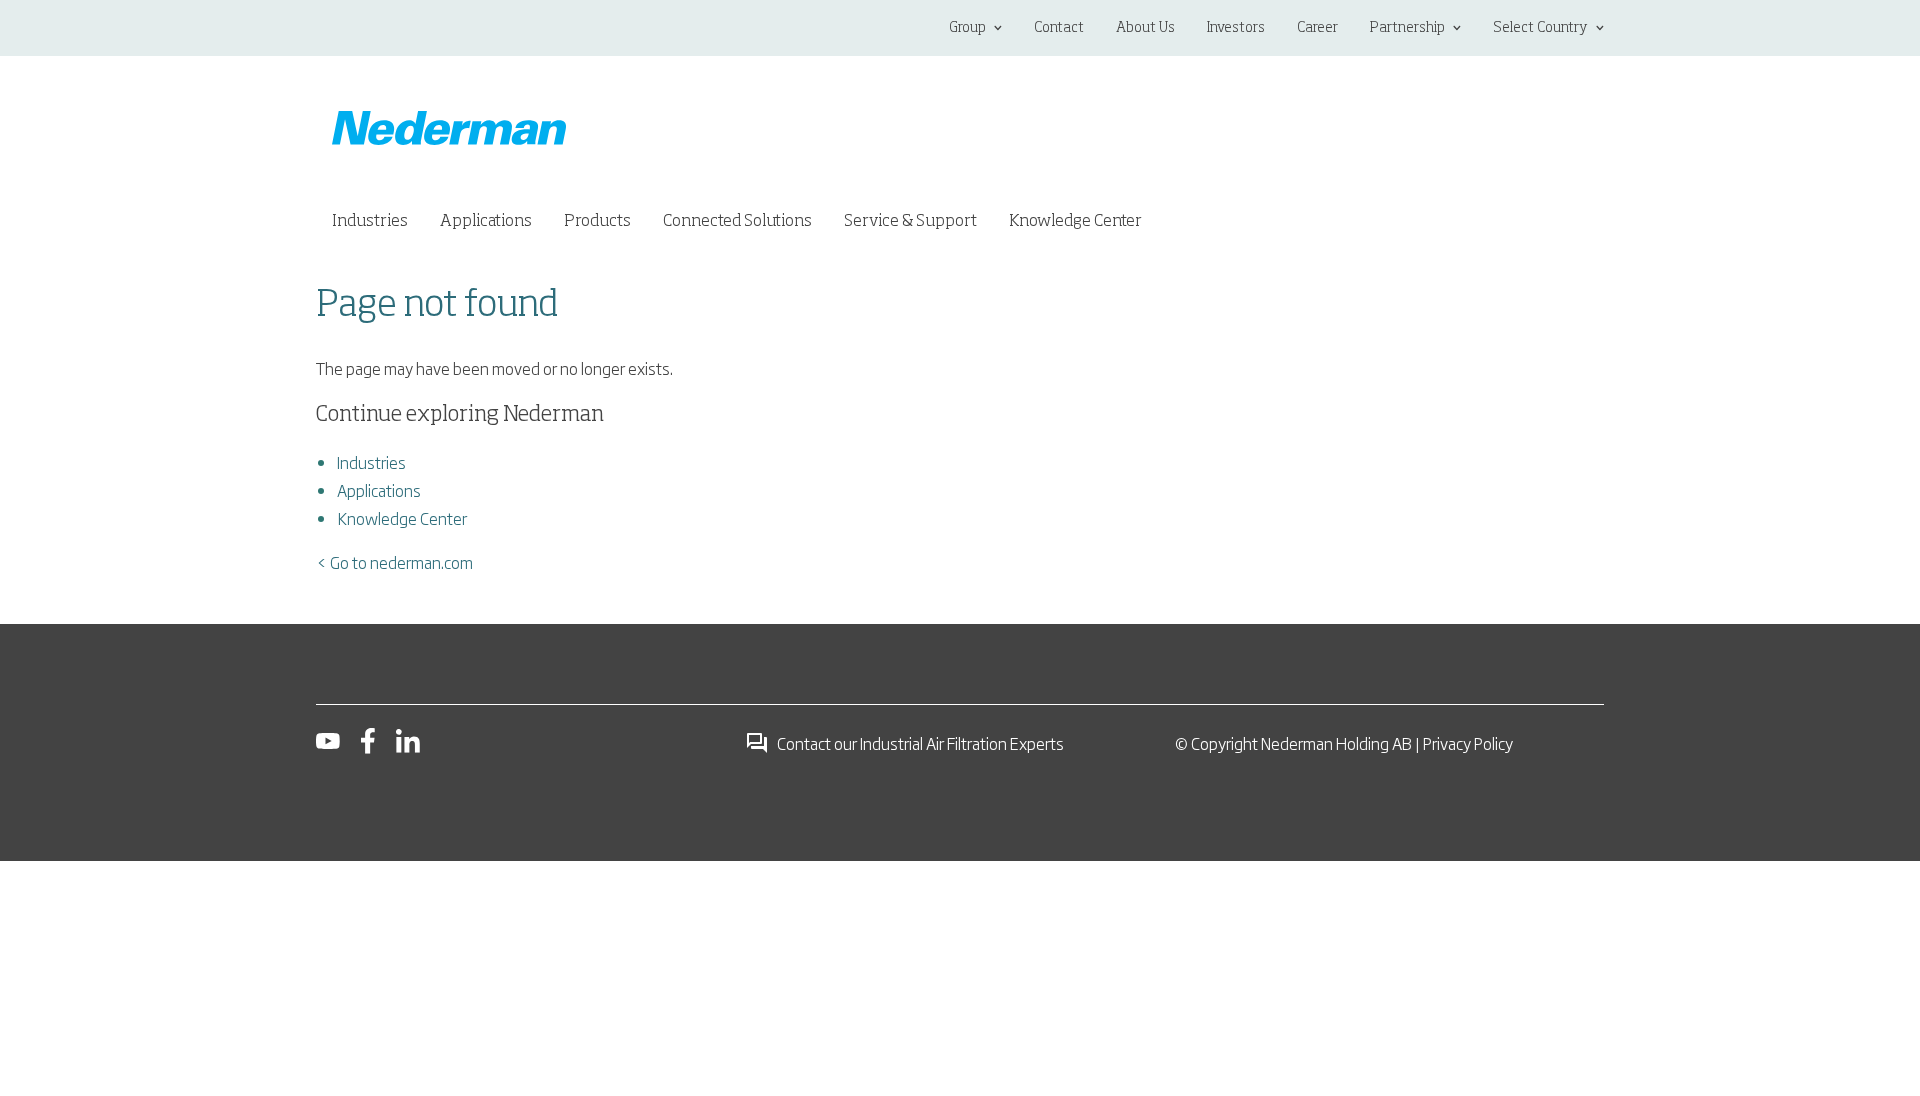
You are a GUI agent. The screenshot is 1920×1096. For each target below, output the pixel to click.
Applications (379, 490)
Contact (1059, 28)
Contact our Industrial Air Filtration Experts (920, 743)
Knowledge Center (402, 518)
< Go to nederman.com (394, 562)
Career (1317, 28)
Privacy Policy (1468, 743)
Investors (1236, 28)
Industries (371, 462)
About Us (1145, 28)
